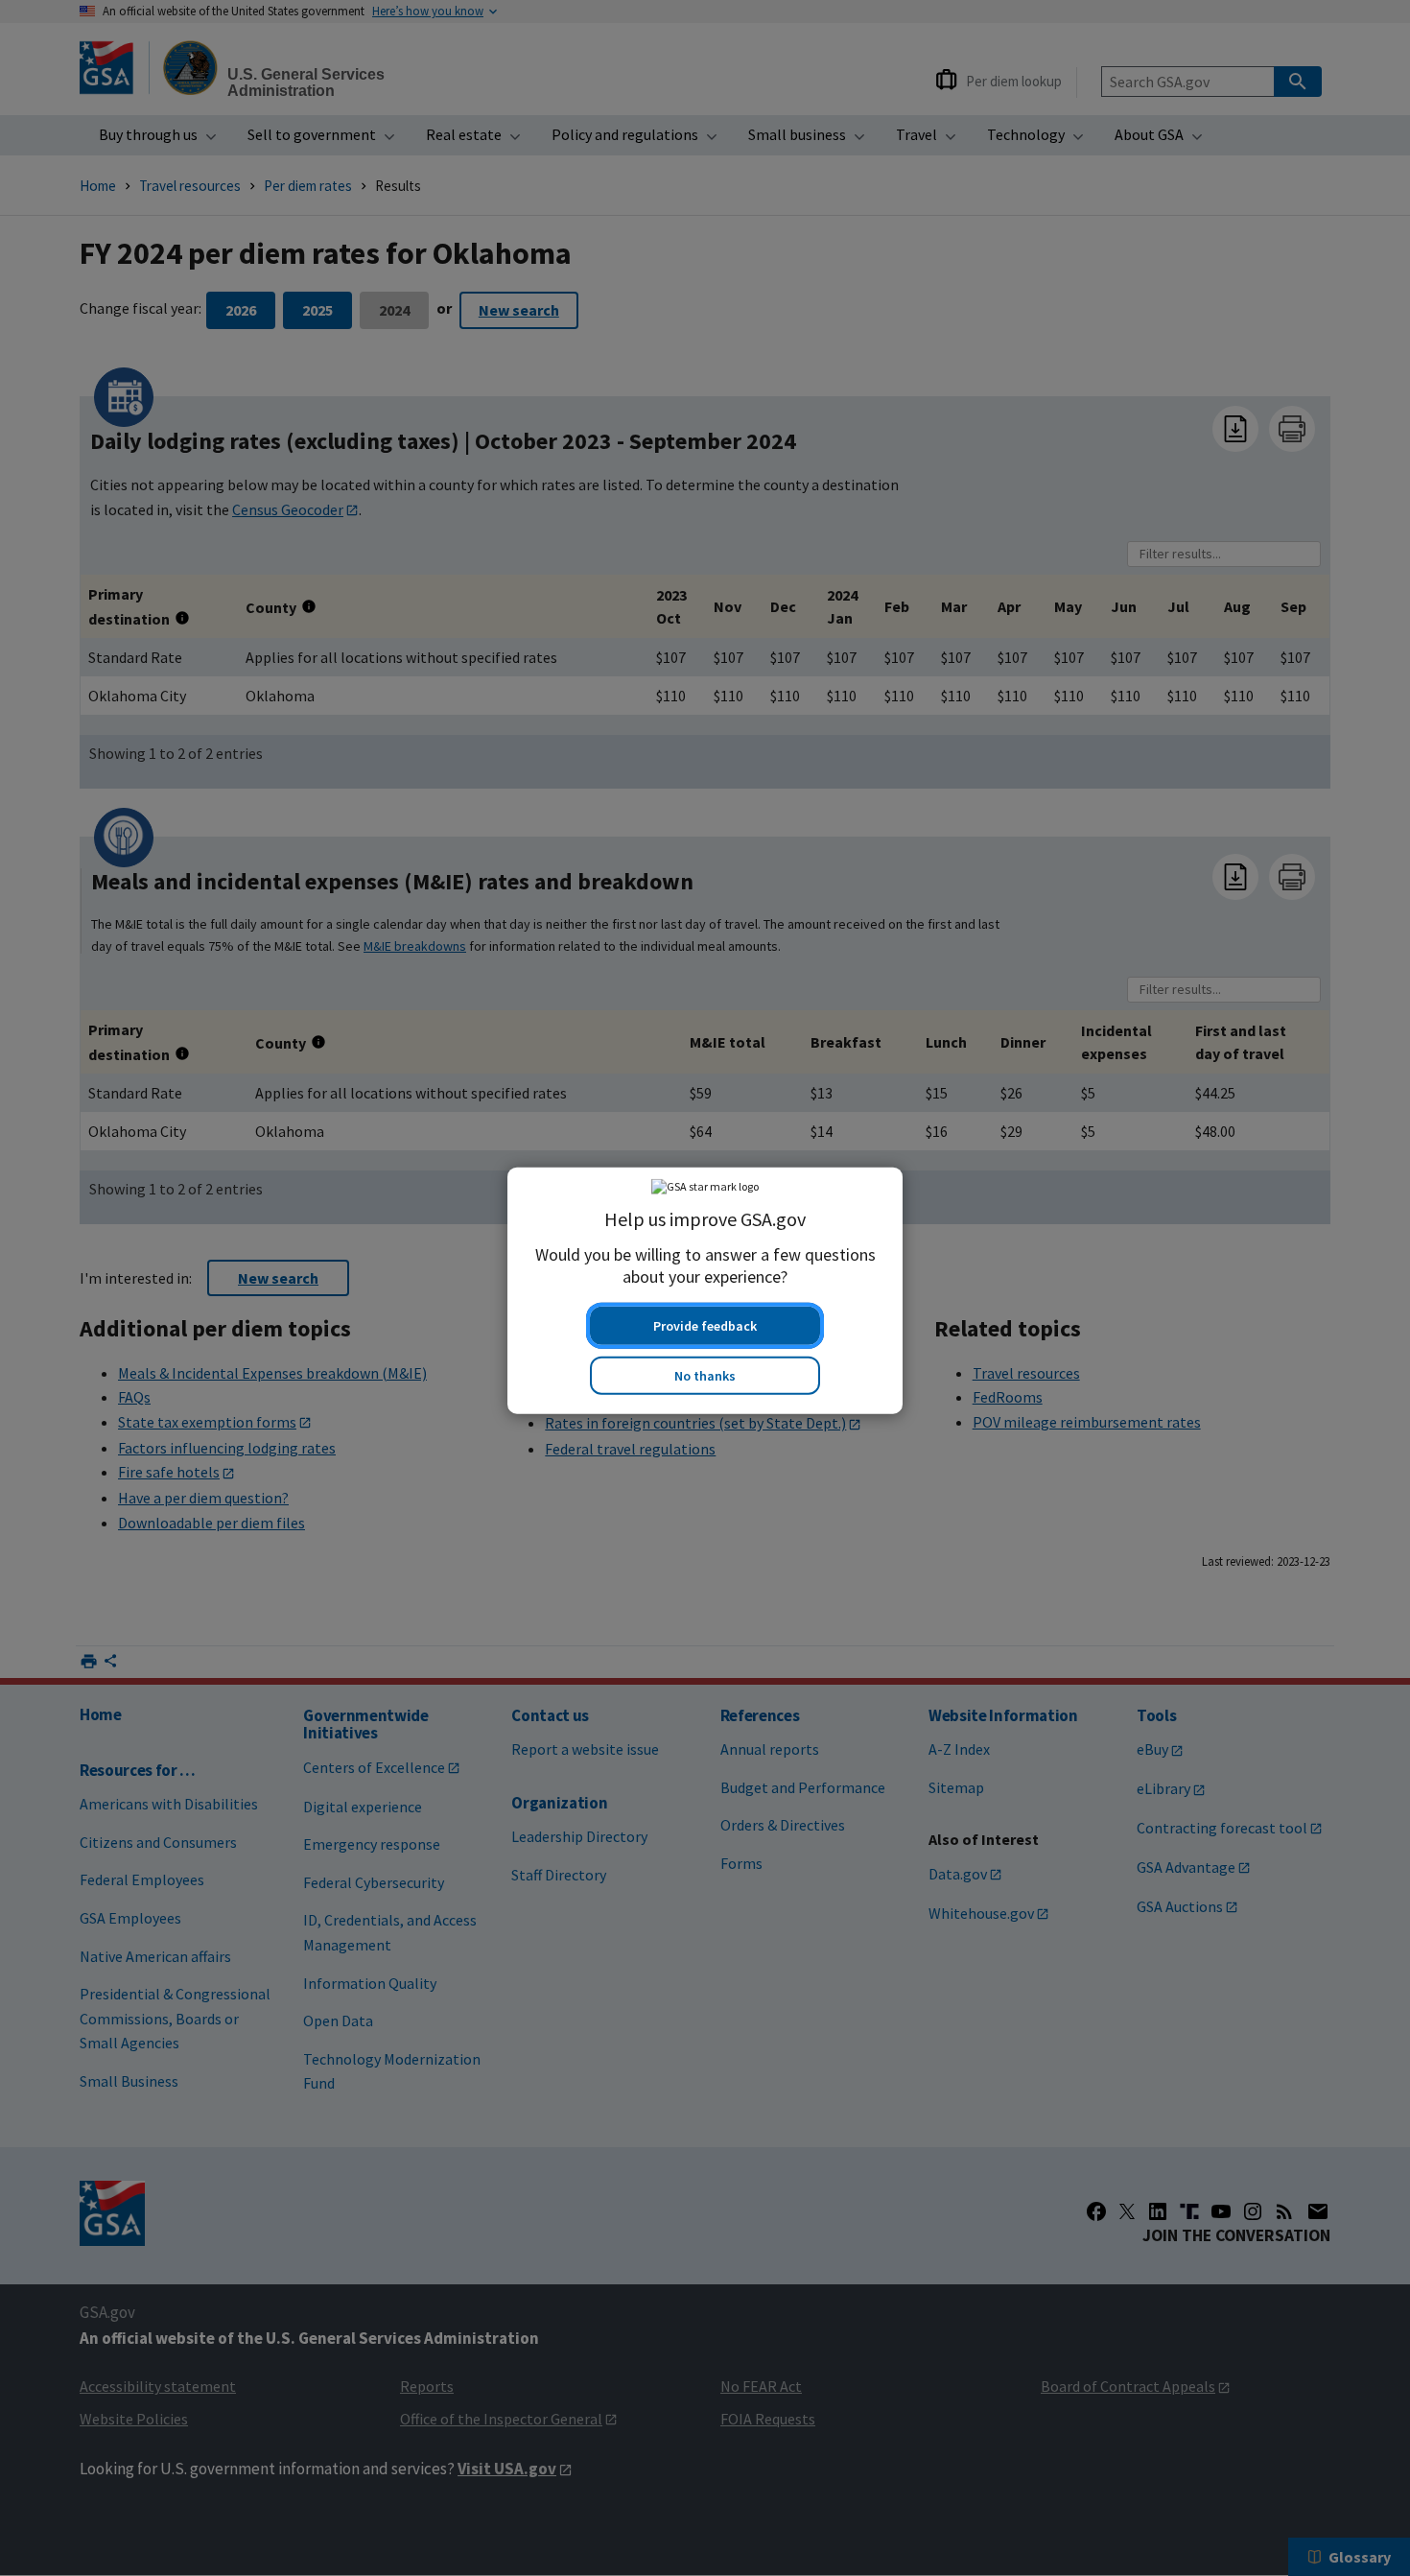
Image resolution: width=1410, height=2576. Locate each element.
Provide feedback (705, 1323)
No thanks (705, 1373)
